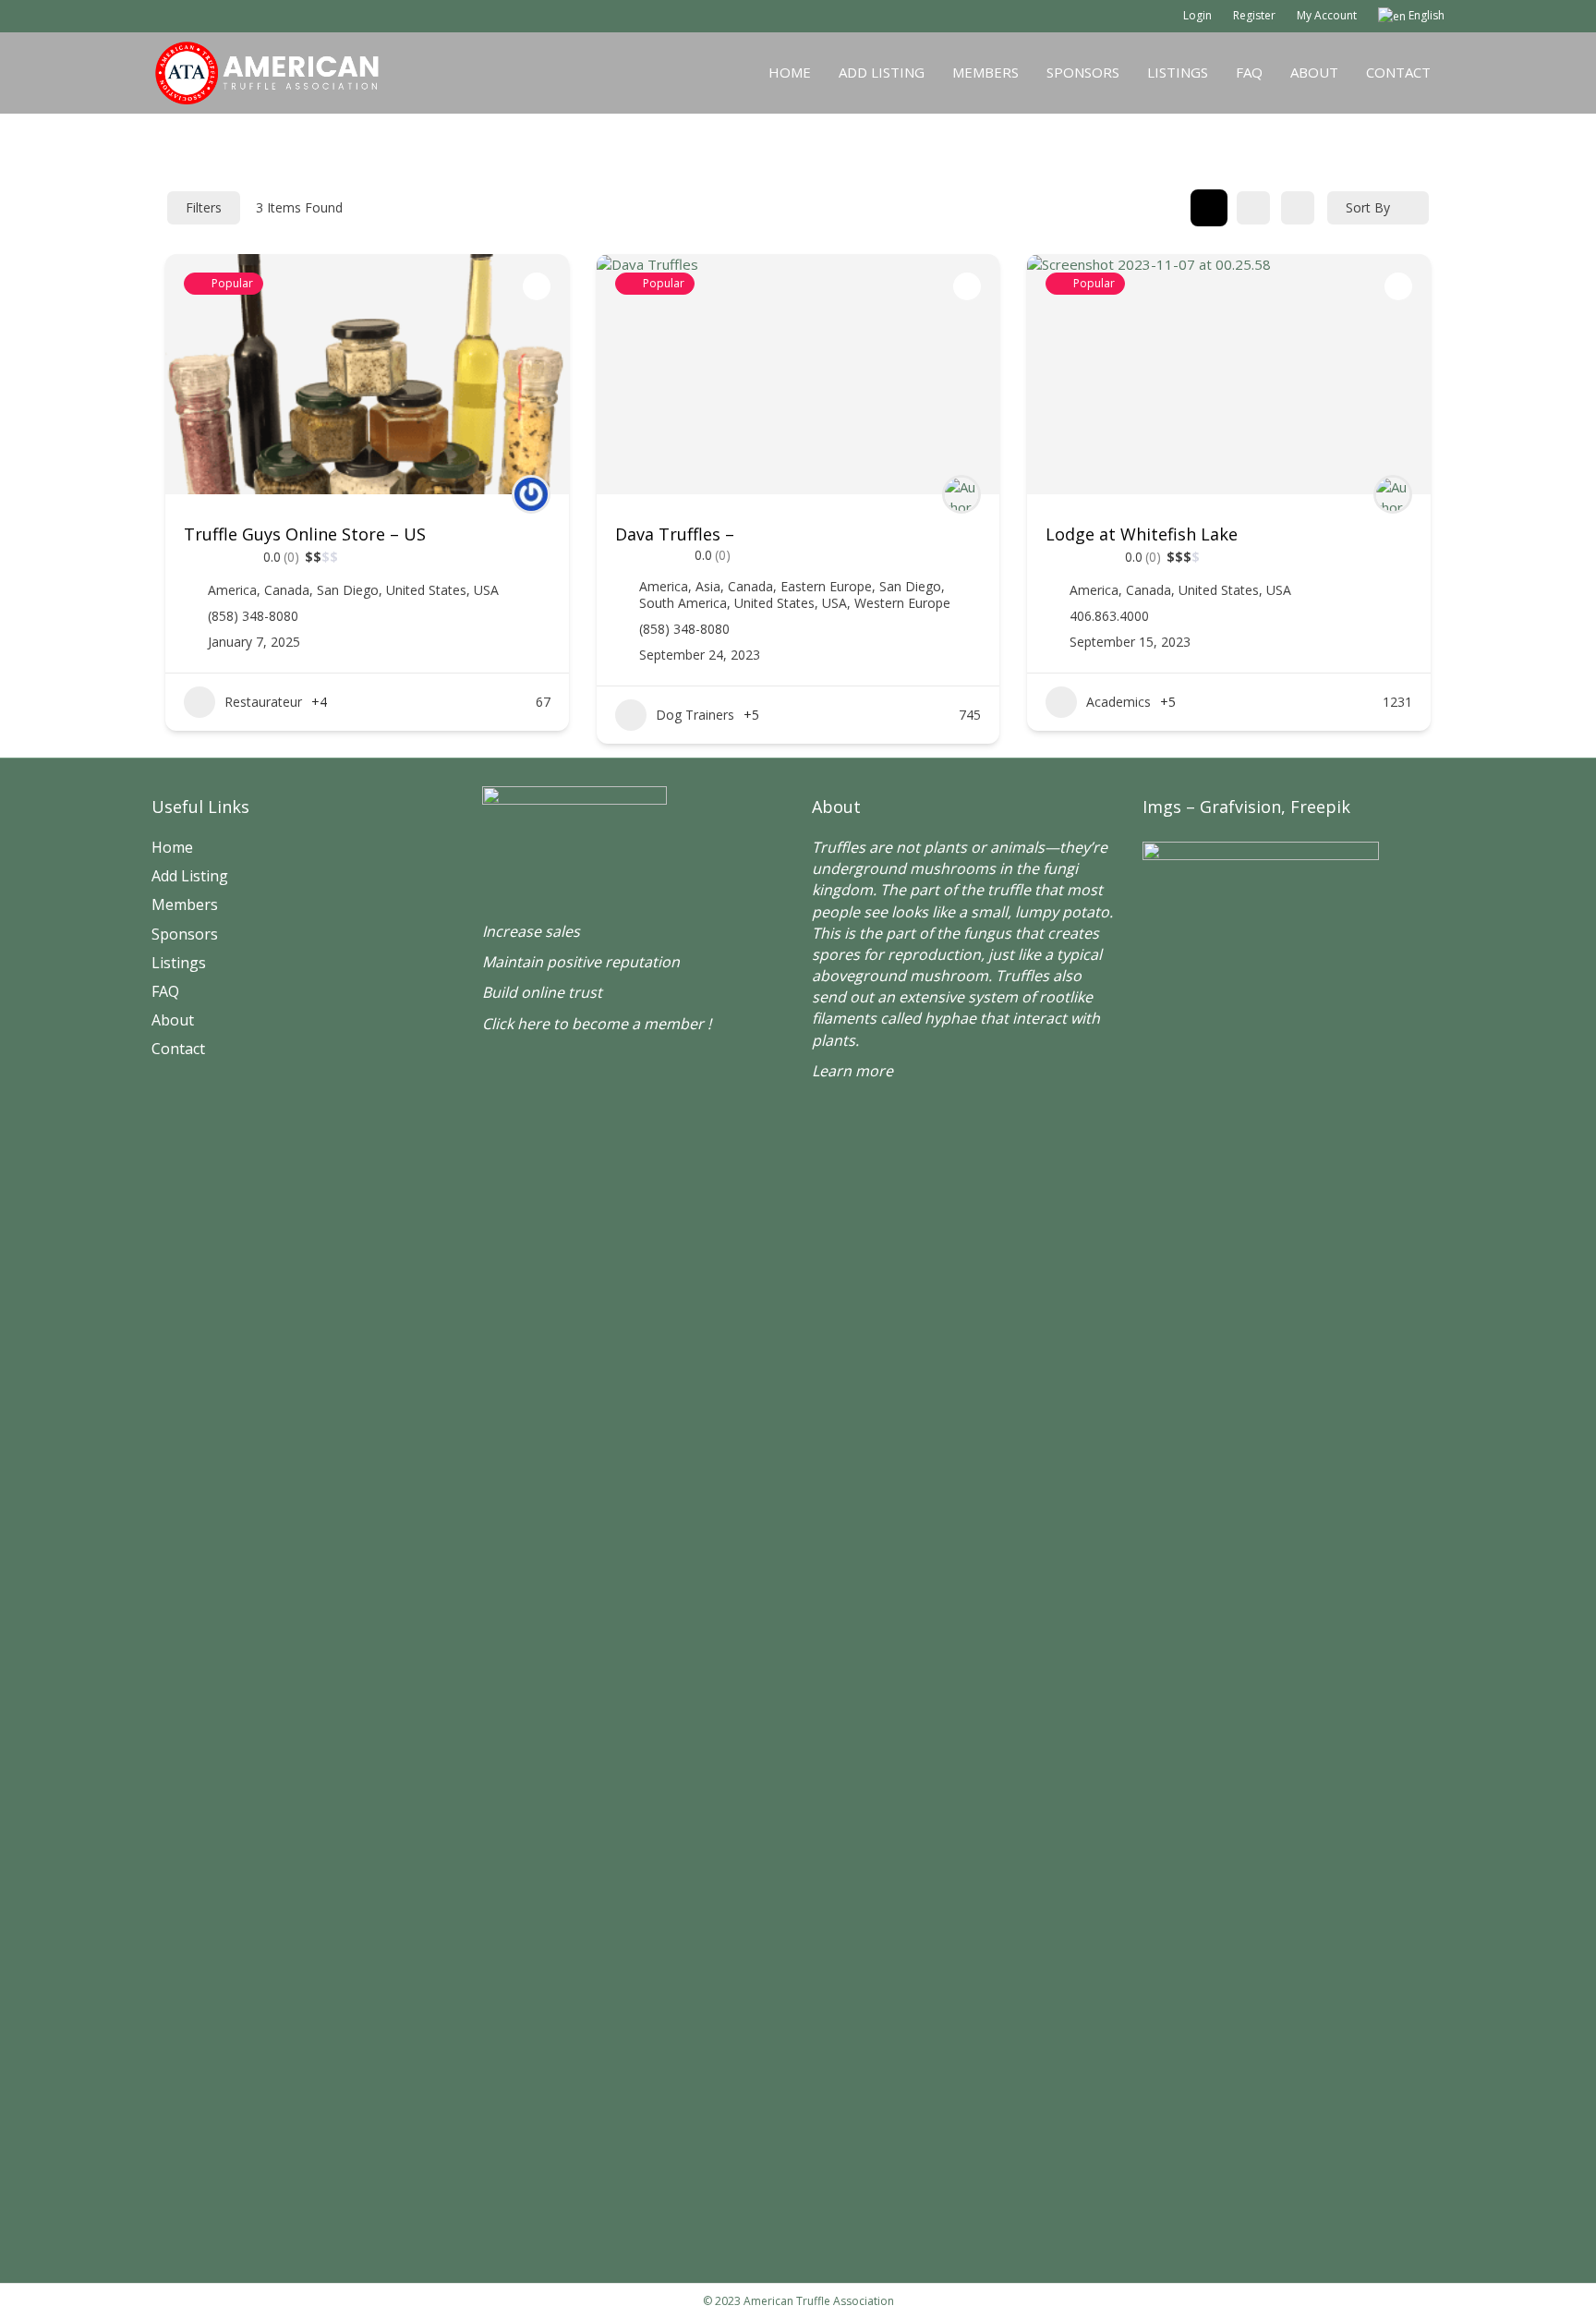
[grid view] (1209, 208)
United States (426, 590)
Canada (287, 590)
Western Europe (902, 603)
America (232, 590)
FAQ (1249, 72)
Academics (1118, 702)
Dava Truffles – (675, 534)
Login (1197, 15)
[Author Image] (531, 494)
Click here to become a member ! (597, 1024)
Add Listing (882, 72)
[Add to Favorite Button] (537, 286)
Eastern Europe (826, 586)
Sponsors (1083, 72)
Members (985, 72)
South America (683, 603)
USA (486, 590)
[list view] (1253, 208)
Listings (1178, 72)
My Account (1327, 15)
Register (1254, 15)
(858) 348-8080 (253, 616)
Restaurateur (263, 702)
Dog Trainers (695, 715)
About (1314, 72)
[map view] (1298, 208)
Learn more (852, 1071)
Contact (1398, 72)
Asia (708, 586)
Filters (204, 207)
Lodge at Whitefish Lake (1142, 534)
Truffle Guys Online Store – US (305, 534)
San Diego (348, 590)
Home (790, 72)
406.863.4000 (1109, 616)
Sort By (1368, 207)
